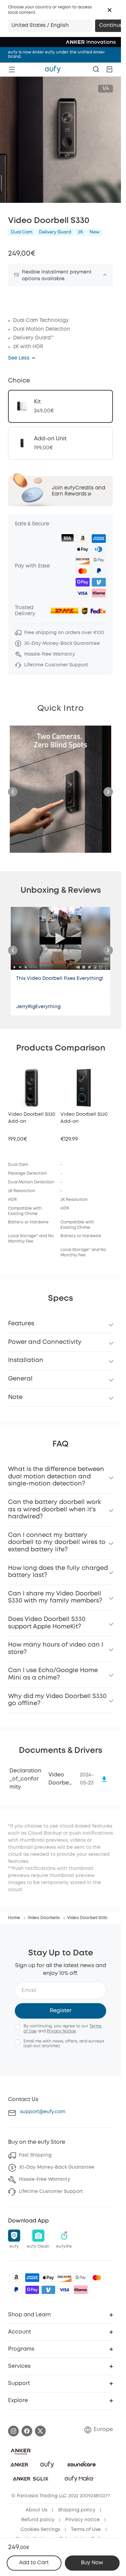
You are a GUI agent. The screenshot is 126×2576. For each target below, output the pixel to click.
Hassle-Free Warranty (45, 2179)
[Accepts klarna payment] (81, 2290)
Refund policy (38, 2520)
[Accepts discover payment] (65, 2278)
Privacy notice (82, 2520)
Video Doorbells (44, 1918)
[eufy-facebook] (27, 2431)
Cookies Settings (40, 2530)
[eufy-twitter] (40, 2431)
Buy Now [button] (92, 2563)
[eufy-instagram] (13, 2431)
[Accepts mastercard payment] (97, 2278)
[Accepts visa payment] (65, 2290)
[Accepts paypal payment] (16, 2290)
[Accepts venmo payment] (48, 2290)
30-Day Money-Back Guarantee (57, 2167)
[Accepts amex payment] (32, 2278)
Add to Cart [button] (34, 2563)
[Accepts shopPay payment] (32, 2290)
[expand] (105, 275)
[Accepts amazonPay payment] (16, 2278)
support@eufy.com (43, 2112)
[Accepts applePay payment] (48, 2278)
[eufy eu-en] (53, 69)
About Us (36, 2510)
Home (14, 1918)
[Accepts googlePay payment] (81, 2278)
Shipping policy (77, 2510)
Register (61, 2011)
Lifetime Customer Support (51, 2192)
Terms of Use (86, 2530)
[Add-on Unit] (60, 443)
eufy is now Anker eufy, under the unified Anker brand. (56, 54)
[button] (110, 10)
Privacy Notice (61, 2031)
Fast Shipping (35, 2155)
